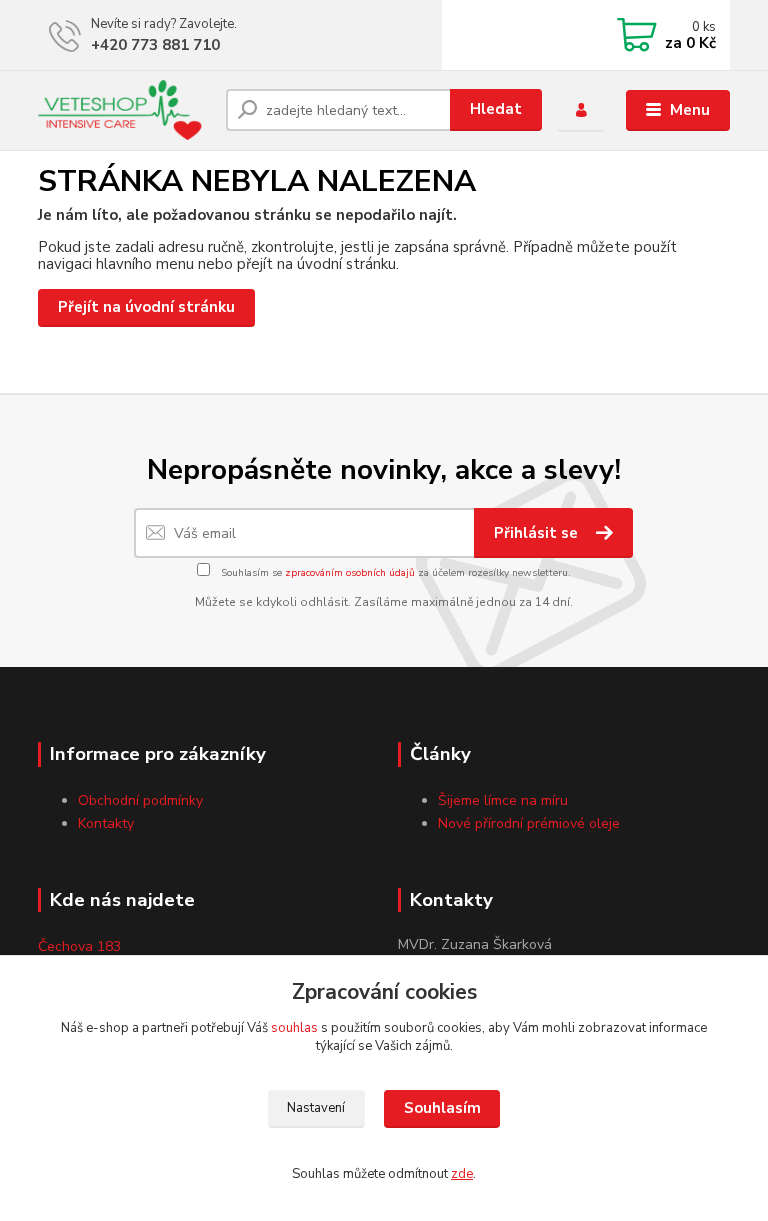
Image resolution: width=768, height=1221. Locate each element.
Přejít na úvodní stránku (146, 307)
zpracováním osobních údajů (350, 573)
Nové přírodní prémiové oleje (529, 823)
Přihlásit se (538, 533)
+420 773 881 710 (155, 45)
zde (462, 1174)
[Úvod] (124, 110)
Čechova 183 (79, 946)
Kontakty (106, 823)
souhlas (294, 1028)
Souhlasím (442, 1108)
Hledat (496, 109)
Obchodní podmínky (140, 800)
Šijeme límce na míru (503, 800)
